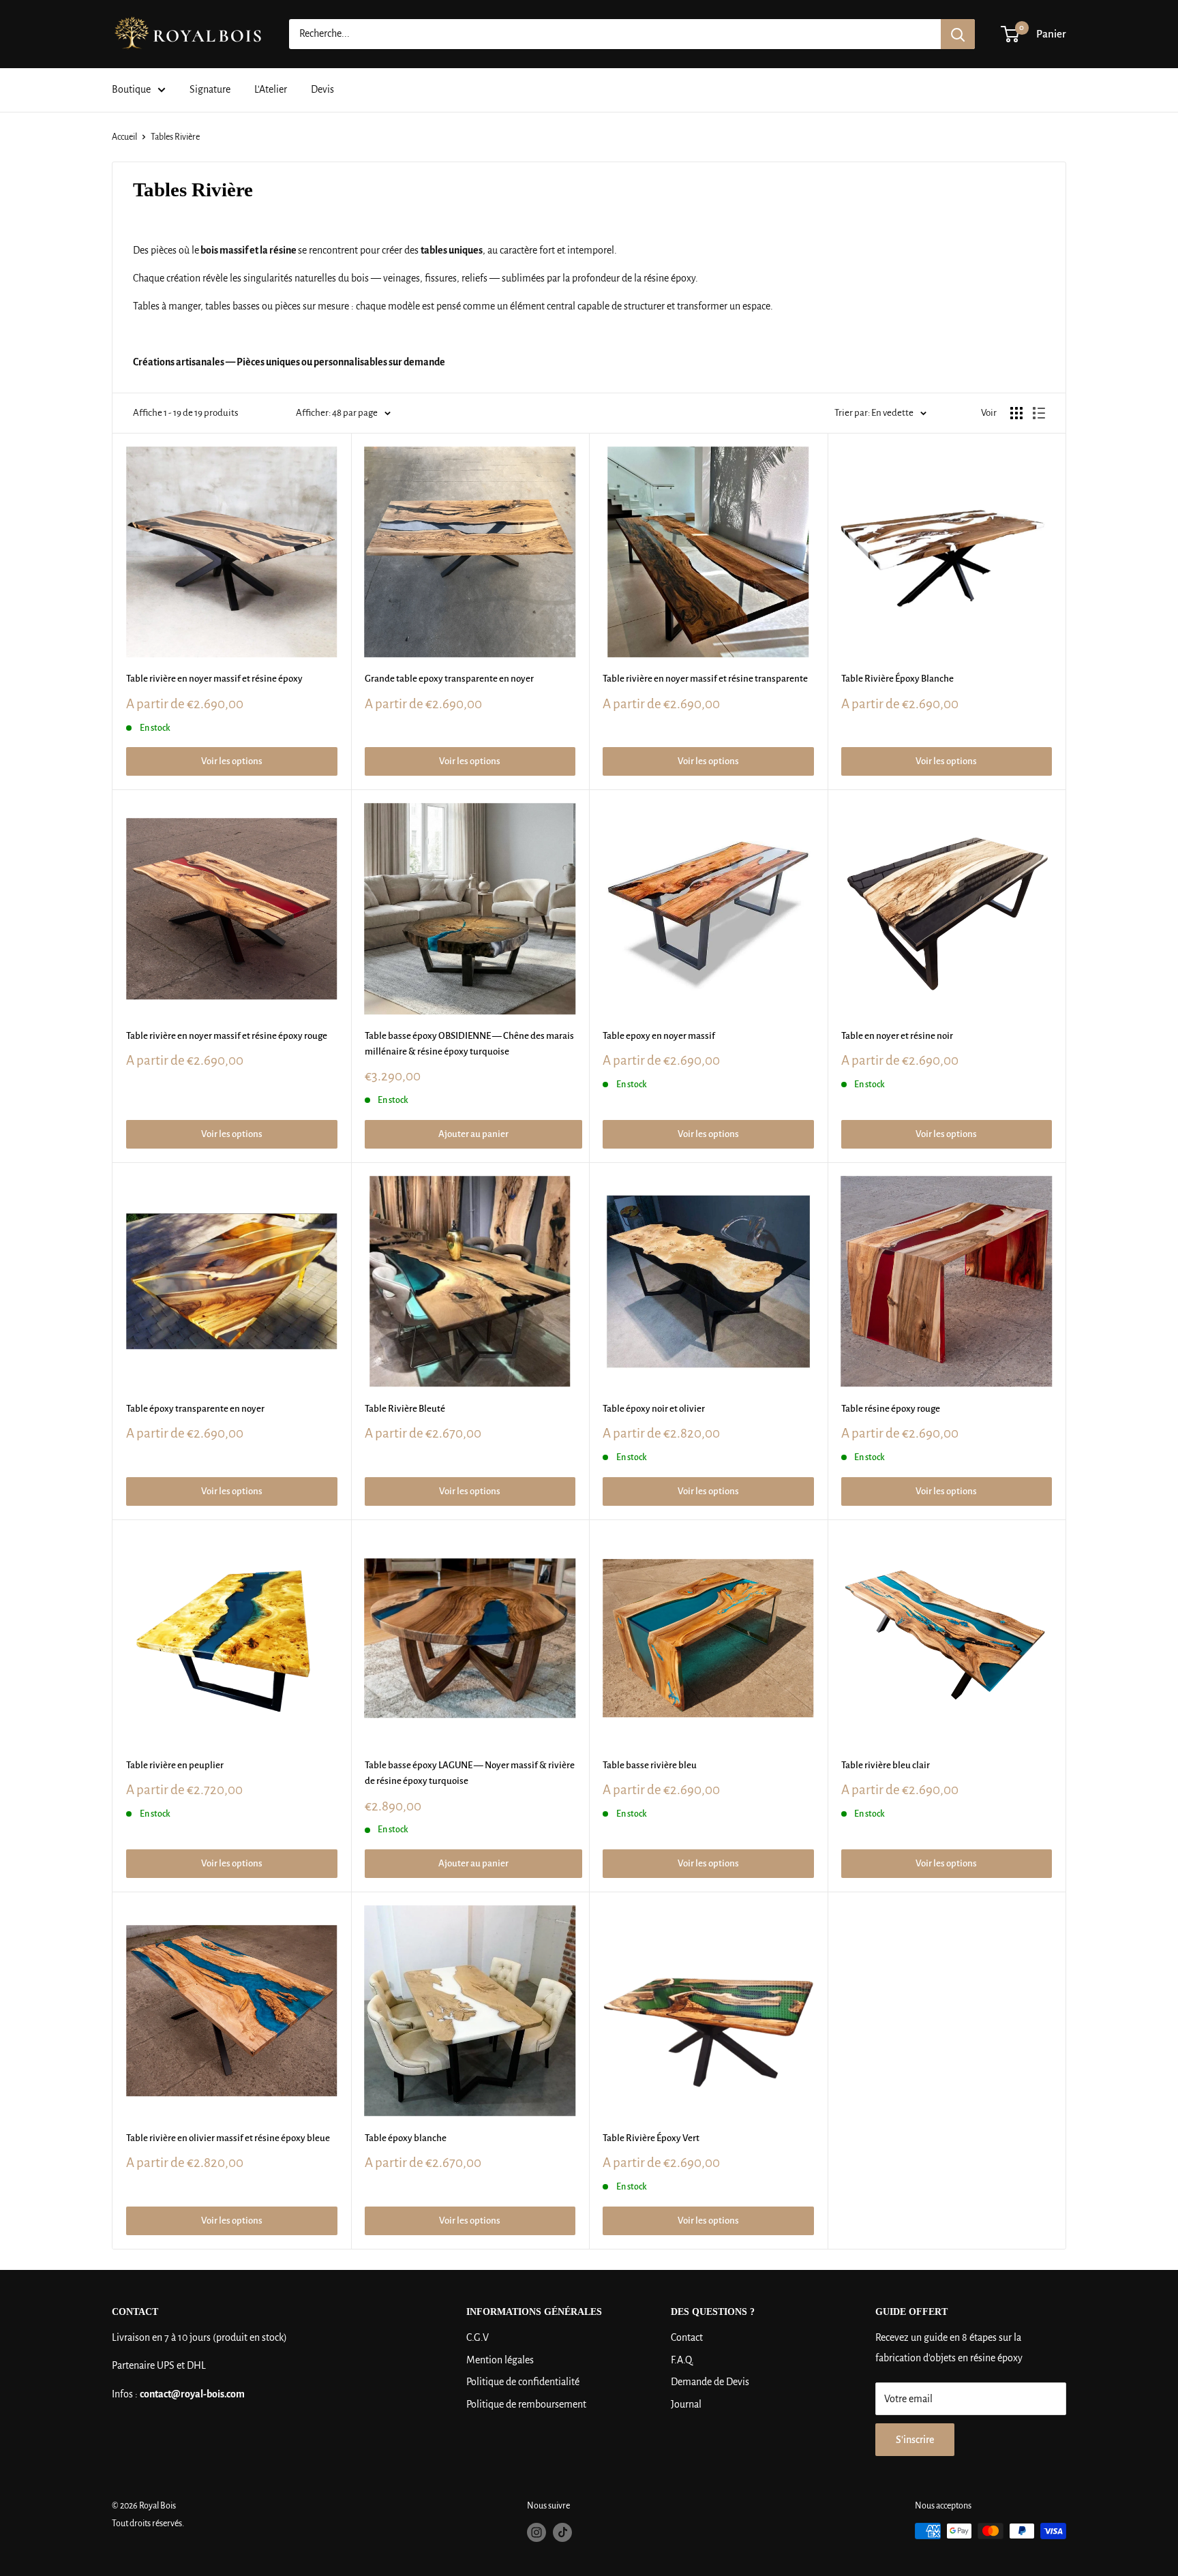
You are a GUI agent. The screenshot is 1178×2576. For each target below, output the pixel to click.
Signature (210, 89)
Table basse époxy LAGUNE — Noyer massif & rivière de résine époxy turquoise (470, 1773)
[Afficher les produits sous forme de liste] (1039, 413)
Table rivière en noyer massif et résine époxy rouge (227, 1036)
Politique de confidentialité (523, 2382)
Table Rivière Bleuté (405, 1409)
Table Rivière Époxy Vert (651, 2138)
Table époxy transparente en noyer (195, 1409)
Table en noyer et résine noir (897, 1036)
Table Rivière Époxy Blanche (897, 679)
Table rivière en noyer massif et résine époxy (214, 679)
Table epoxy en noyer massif (659, 1036)
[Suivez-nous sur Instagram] (537, 2532)
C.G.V (478, 2337)
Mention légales (500, 2360)
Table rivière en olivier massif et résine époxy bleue (228, 2138)
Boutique (131, 89)
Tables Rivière (175, 137)
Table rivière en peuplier (175, 1765)
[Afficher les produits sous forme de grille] (1016, 413)
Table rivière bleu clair (886, 1765)
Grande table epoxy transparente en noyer (449, 679)
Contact (687, 2337)
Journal (686, 2404)
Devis (322, 89)
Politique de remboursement (526, 2404)
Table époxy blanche (406, 2138)
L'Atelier (271, 89)
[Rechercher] (958, 34)
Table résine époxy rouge (891, 1409)
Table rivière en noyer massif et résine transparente (705, 679)
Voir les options (232, 761)
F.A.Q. (682, 2360)
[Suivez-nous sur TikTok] (562, 2532)
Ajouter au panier (473, 1134)
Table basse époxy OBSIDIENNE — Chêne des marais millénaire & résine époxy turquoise (469, 1044)
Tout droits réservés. (148, 2524)
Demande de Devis (710, 2382)
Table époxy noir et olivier (654, 1409)
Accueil (124, 137)
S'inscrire (915, 2440)
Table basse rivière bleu (650, 1765)
